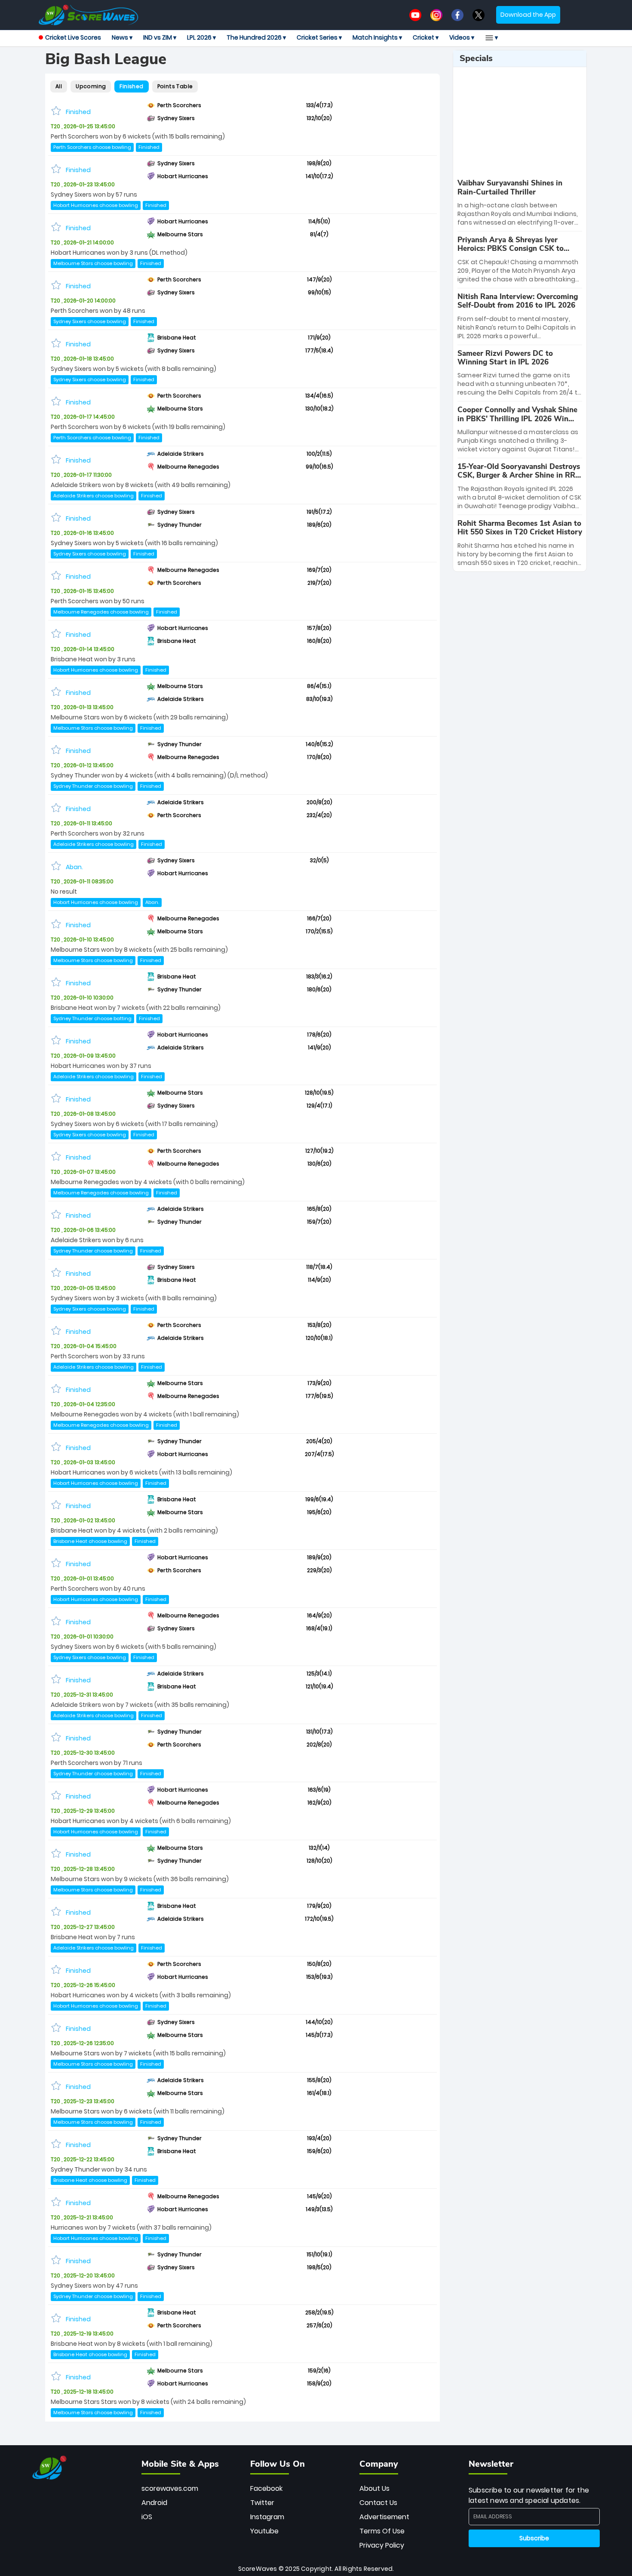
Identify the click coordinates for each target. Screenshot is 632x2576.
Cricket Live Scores (73, 37)
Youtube (264, 2531)
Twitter (262, 2503)
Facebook (266, 2488)
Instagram (267, 2517)
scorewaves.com (170, 2488)
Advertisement (384, 2517)
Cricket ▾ (426, 37)
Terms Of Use (382, 2531)
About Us (374, 2488)
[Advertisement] (520, 123)
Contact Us (378, 2503)
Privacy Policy (382, 2545)
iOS (147, 2517)
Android (154, 2503)
